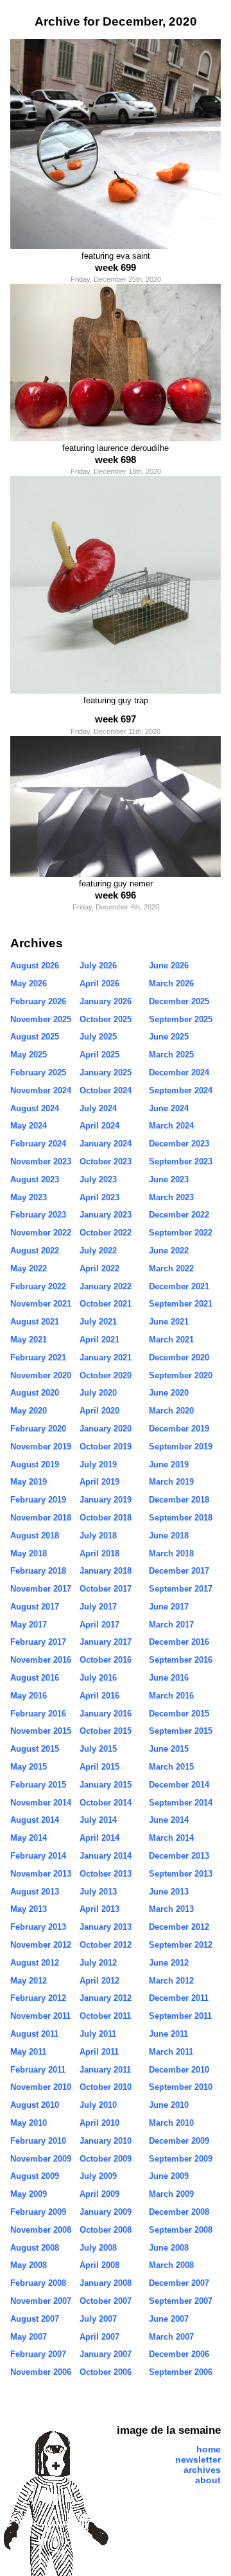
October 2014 (106, 1803)
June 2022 (169, 1251)
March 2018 (171, 1553)
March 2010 (171, 2123)
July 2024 (98, 1108)
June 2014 (169, 1820)
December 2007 (179, 2283)
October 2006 (106, 2372)
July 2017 (98, 1607)
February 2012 (38, 1998)
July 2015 (98, 1749)
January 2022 (106, 1286)
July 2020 (98, 1393)
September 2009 (181, 2159)
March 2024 (171, 1126)
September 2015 (181, 1731)
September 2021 (181, 1304)
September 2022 (181, 1233)
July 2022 (98, 1251)
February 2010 (38, 2141)
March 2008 (171, 2265)
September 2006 (181, 2372)
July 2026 (98, 966)
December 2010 (179, 2070)
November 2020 (41, 1375)
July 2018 (98, 1536)
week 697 (116, 719)
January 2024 (106, 1144)
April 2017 (99, 1625)
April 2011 (99, 2052)
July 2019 (98, 1464)
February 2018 (38, 1571)
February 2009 (38, 2212)
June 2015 (169, 1749)
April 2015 (99, 1767)
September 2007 (181, 2301)
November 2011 (40, 2016)
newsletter (198, 2459)
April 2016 (99, 1696)
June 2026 (169, 966)
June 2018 (169, 1536)
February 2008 (38, 2283)
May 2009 (29, 2194)
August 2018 (35, 1536)
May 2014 (29, 1838)
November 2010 (41, 2087)
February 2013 (38, 1927)
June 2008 (169, 2248)
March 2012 (171, 1981)
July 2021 (98, 1322)
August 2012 (35, 1963)
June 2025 (169, 1037)
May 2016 (29, 1696)
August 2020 (35, 1393)
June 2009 (169, 2176)
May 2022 (29, 1268)
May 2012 (29, 1981)
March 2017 (171, 1625)
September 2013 (181, 1874)
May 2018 (29, 1553)
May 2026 (29, 983)
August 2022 (35, 1251)
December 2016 (179, 1642)
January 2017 (106, 1642)
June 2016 (169, 1678)
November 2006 (41, 2372)
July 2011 (98, 2034)
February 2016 (38, 1714)
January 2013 (106, 1927)
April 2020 (99, 1411)
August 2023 (35, 1179)
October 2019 (106, 1447)
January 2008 (106, 2283)
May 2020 (29, 1411)
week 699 (116, 267)
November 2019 (41, 1447)
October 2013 (106, 1874)
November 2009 (41, 2159)
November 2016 (41, 1660)
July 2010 (98, 2105)
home (209, 2449)
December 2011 (179, 1998)
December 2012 (179, 1927)
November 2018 (41, 1518)
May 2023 (29, 1197)
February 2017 (38, 1642)
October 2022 (106, 1233)
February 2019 (38, 1500)
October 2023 (106, 1162)
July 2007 (98, 2319)
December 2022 (179, 1215)
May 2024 (29, 1126)
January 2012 (106, 1998)
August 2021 (35, 1322)
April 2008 (99, 2265)
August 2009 (35, 2176)
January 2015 (106, 1785)
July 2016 (98, 1678)
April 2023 (99, 1197)
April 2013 (99, 1909)
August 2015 (35, 1749)
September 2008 (181, 2230)
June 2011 (168, 2034)
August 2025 (35, 1037)
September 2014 (181, 1803)
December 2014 (179, 1785)
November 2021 (41, 1304)
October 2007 (106, 2301)
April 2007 (99, 2337)
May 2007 (29, 2337)
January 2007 (106, 2354)
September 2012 (181, 1945)
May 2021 (29, 1340)
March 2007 (171, 2337)
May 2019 (29, 1482)
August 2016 (35, 1678)
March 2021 (171, 1340)
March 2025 (171, 1055)
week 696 (116, 895)
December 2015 (179, 1714)
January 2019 (106, 1500)
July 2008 (98, 2248)
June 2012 (169, 1963)
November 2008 (41, 2230)
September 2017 (181, 1589)
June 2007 (169, 2319)
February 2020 (38, 1429)
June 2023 (169, 1179)
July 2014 (98, 1820)
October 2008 (106, 2230)
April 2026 (99, 983)
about (208, 2480)
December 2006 (179, 2354)
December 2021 (179, 1286)
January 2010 (106, 2141)
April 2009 (99, 2194)
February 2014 (38, 1856)
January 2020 (106, 1429)
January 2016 (106, 1714)
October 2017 (106, 1589)
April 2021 (99, 1340)
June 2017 (169, 1607)
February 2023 (38, 1215)
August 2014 (35, 1820)
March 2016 (171, 1696)
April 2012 (99, 1981)
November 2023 (41, 1162)
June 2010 (169, 2105)
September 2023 (181, 1162)
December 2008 (179, 2212)
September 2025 (181, 1019)
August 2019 (35, 1464)
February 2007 (38, 2354)
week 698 (116, 460)
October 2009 (106, 2159)
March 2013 (171, 1909)
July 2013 (98, 1892)
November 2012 (41, 1945)
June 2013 (169, 1892)
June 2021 (169, 1322)
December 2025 (179, 1001)
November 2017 (41, 1589)
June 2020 (169, 1393)
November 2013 (41, 1874)
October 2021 (106, 1304)
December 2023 (179, 1144)
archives (202, 2470)
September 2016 (181, 1660)
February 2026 (38, 1001)
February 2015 (38, 1785)
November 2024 (41, 1090)
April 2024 (99, 1126)
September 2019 (181, 1447)
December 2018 (179, 1500)
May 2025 (29, 1055)
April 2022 (99, 1268)
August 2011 (34, 2034)
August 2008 (35, 2248)
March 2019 (171, 1482)
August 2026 (35, 966)
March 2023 (171, 1197)
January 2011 (105, 2070)
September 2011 (180, 2016)
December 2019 (179, 1429)
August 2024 (35, 1108)
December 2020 (179, 1357)
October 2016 (106, 1660)
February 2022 (38, 1286)
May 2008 (29, 2265)
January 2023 (106, 1215)
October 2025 (106, 1019)
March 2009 (171, 2194)
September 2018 (181, 1518)
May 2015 (29, 1767)
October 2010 (106, 2087)
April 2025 (99, 1055)
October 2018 (106, 1518)
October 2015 (106, 1731)
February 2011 (38, 2070)
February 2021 (38, 1357)
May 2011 (28, 2052)
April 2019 (99, 1482)
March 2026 (171, 983)
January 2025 (106, 1072)
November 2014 (41, 1803)
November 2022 (41, 1233)
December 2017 (179, 1571)
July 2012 (98, 1963)
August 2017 (35, 1607)
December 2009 (179, 2141)
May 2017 (29, 1625)
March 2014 (171, 1838)
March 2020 (171, 1411)
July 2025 (98, 1037)
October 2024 (106, 1090)
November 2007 (41, 2301)
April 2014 (99, 1838)
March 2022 (171, 1268)
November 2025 (41, 1019)
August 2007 (35, 2319)
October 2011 (105, 2016)
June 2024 (169, 1108)
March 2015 (171, 1767)
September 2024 (181, 1090)
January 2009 (106, 2212)
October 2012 (106, 1945)
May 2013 (29, 1909)
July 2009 (98, 2176)
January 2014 (106, 1856)
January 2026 (106, 1001)
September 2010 (181, 2087)
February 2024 (38, 1144)
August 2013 (35, 1892)
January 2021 (106, 1357)
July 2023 (98, 1179)
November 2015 (41, 1731)
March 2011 (171, 2052)
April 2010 (99, 2123)
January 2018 (106, 1571)
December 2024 (179, 1072)
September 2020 (181, 1375)
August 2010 (35, 2105)
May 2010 (29, 2123)
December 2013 (179, 1856)
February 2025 (38, 1072)
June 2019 (169, 1464)
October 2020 (106, 1375)
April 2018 (99, 1553)
